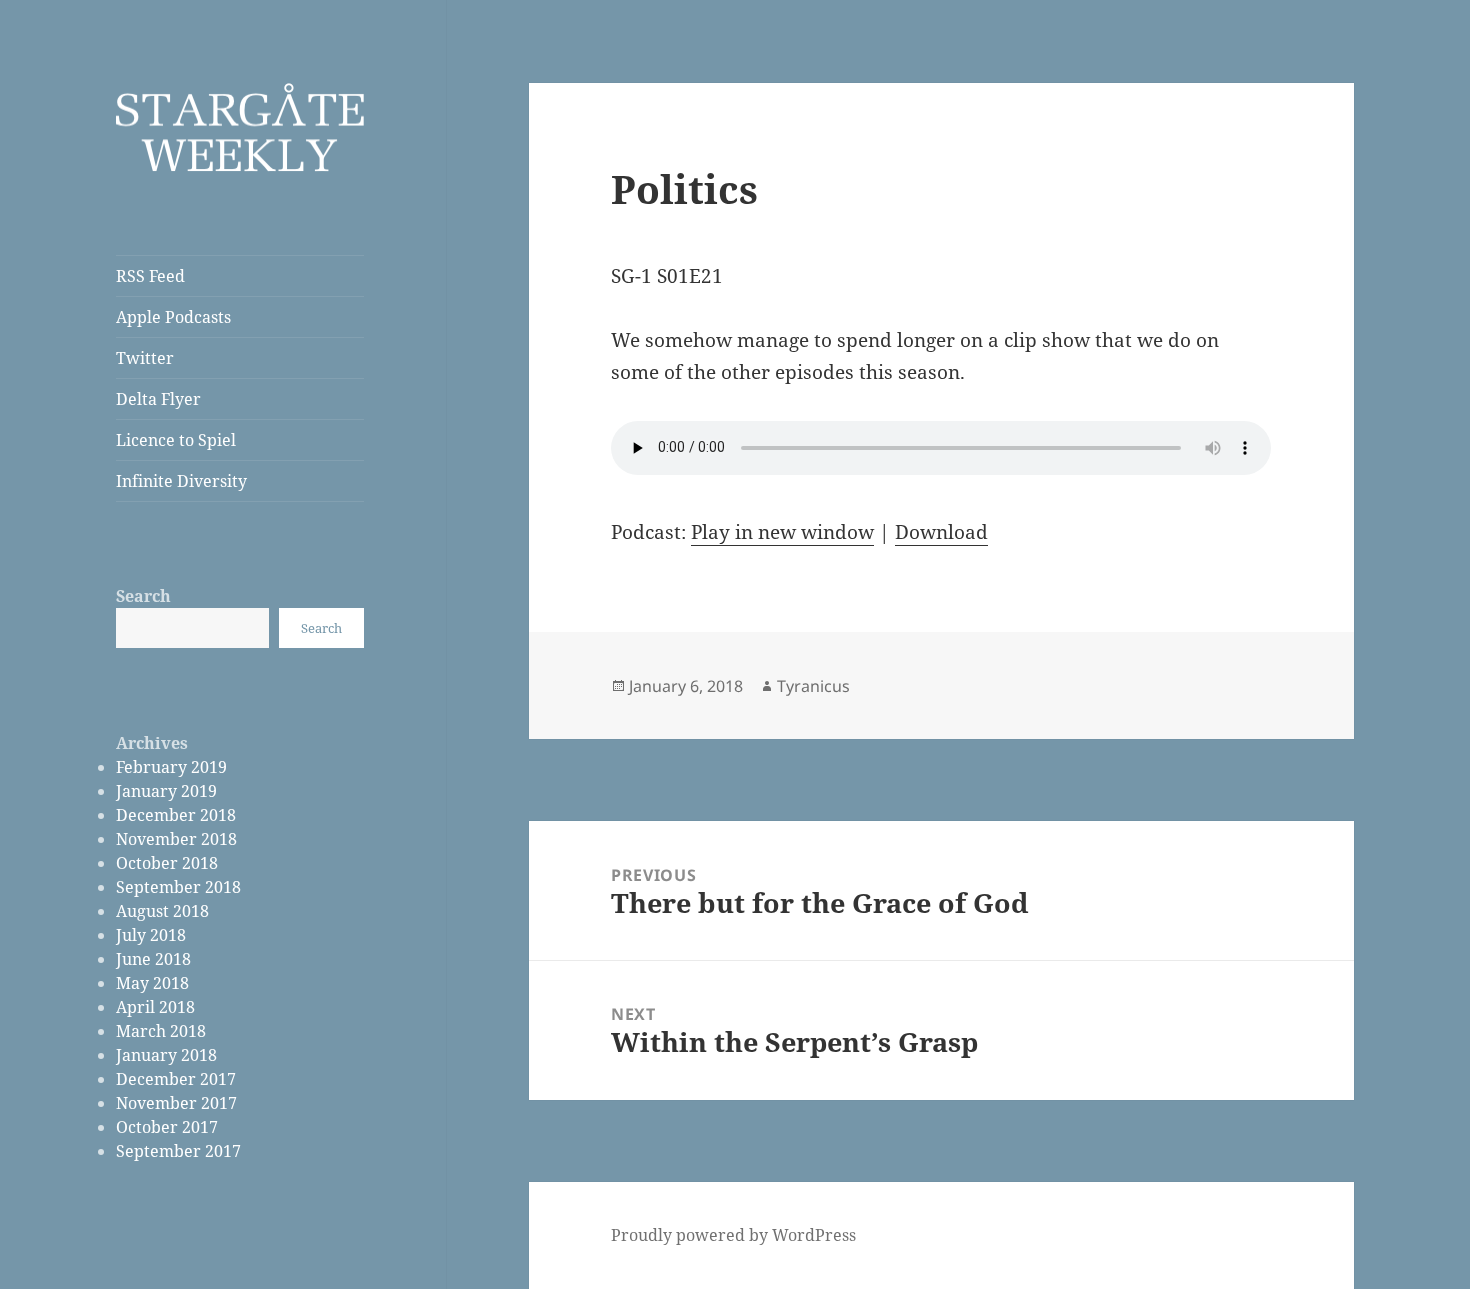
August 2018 (162, 911)
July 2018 (151, 935)
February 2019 (171, 767)
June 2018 (153, 959)
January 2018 (166, 1055)
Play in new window (782, 532)
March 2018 (161, 1031)
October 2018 (167, 863)
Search (143, 596)
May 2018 (152, 983)
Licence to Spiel (176, 440)
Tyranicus (813, 686)
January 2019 (166, 791)
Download (941, 532)
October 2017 (167, 1127)
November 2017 (176, 1103)
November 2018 (176, 839)
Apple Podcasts (173, 317)
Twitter (145, 358)
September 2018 (178, 887)
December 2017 (176, 1079)
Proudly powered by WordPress (733, 1235)
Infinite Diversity (181, 481)
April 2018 (155, 1007)
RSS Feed (150, 276)
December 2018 (176, 815)
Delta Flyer (158, 399)
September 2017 (178, 1151)
